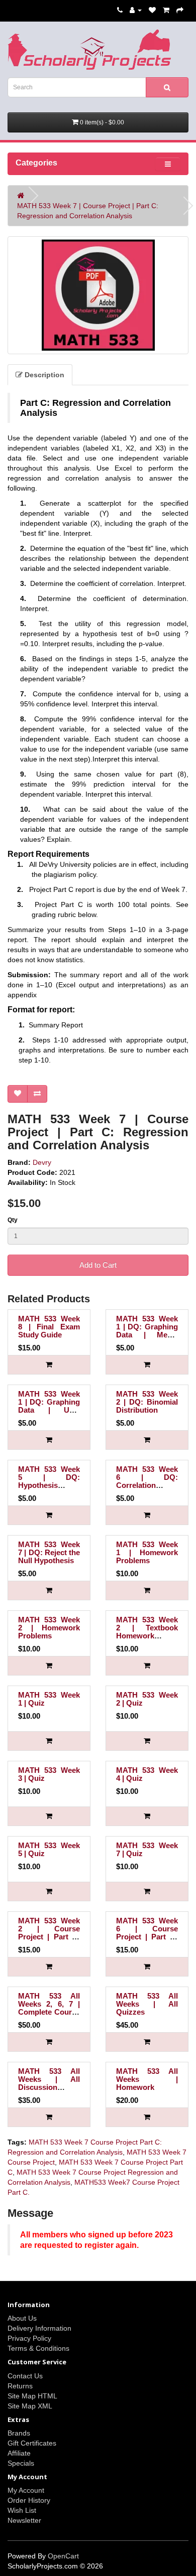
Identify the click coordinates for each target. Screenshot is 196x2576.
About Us (22, 2318)
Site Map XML (30, 2406)
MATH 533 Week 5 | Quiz (49, 1849)
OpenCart (63, 2556)
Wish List (22, 2510)
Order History (29, 2500)
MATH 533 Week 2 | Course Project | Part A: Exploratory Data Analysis (49, 1937)
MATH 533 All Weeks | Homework (147, 2079)
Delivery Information (39, 2328)
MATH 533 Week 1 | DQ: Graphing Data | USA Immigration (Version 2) (49, 1410)
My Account (26, 2490)
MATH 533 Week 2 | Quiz (147, 1699)
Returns (20, 2386)
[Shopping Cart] (166, 10)
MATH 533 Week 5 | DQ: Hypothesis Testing (49, 1481)
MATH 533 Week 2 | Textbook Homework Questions (147, 1632)
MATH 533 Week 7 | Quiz (147, 1849)
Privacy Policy (29, 2338)
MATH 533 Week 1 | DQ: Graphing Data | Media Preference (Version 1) (147, 1335)
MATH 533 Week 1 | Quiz (49, 1699)
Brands (19, 2433)
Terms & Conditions (38, 2348)
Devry (42, 1162)
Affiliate (19, 2453)
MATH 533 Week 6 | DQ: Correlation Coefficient (147, 1481)
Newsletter (24, 2520)
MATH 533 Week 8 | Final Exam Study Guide (49, 1327)
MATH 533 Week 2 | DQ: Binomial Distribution (147, 1402)
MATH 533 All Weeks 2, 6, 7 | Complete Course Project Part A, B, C (49, 2012)
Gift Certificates (32, 2443)
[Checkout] (180, 10)
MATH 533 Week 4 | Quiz (147, 1774)
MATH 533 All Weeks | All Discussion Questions (49, 2083)
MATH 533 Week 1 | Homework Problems (147, 1552)
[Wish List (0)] (152, 10)
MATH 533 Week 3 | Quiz (49, 1774)
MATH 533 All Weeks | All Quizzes (147, 2004)
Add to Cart (98, 1265)
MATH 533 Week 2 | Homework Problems (49, 1628)
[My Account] (136, 10)
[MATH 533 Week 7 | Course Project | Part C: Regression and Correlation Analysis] (98, 295)
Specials (21, 2463)
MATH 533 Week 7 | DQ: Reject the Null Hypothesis (49, 1552)
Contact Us (25, 2376)
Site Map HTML (32, 2396)
